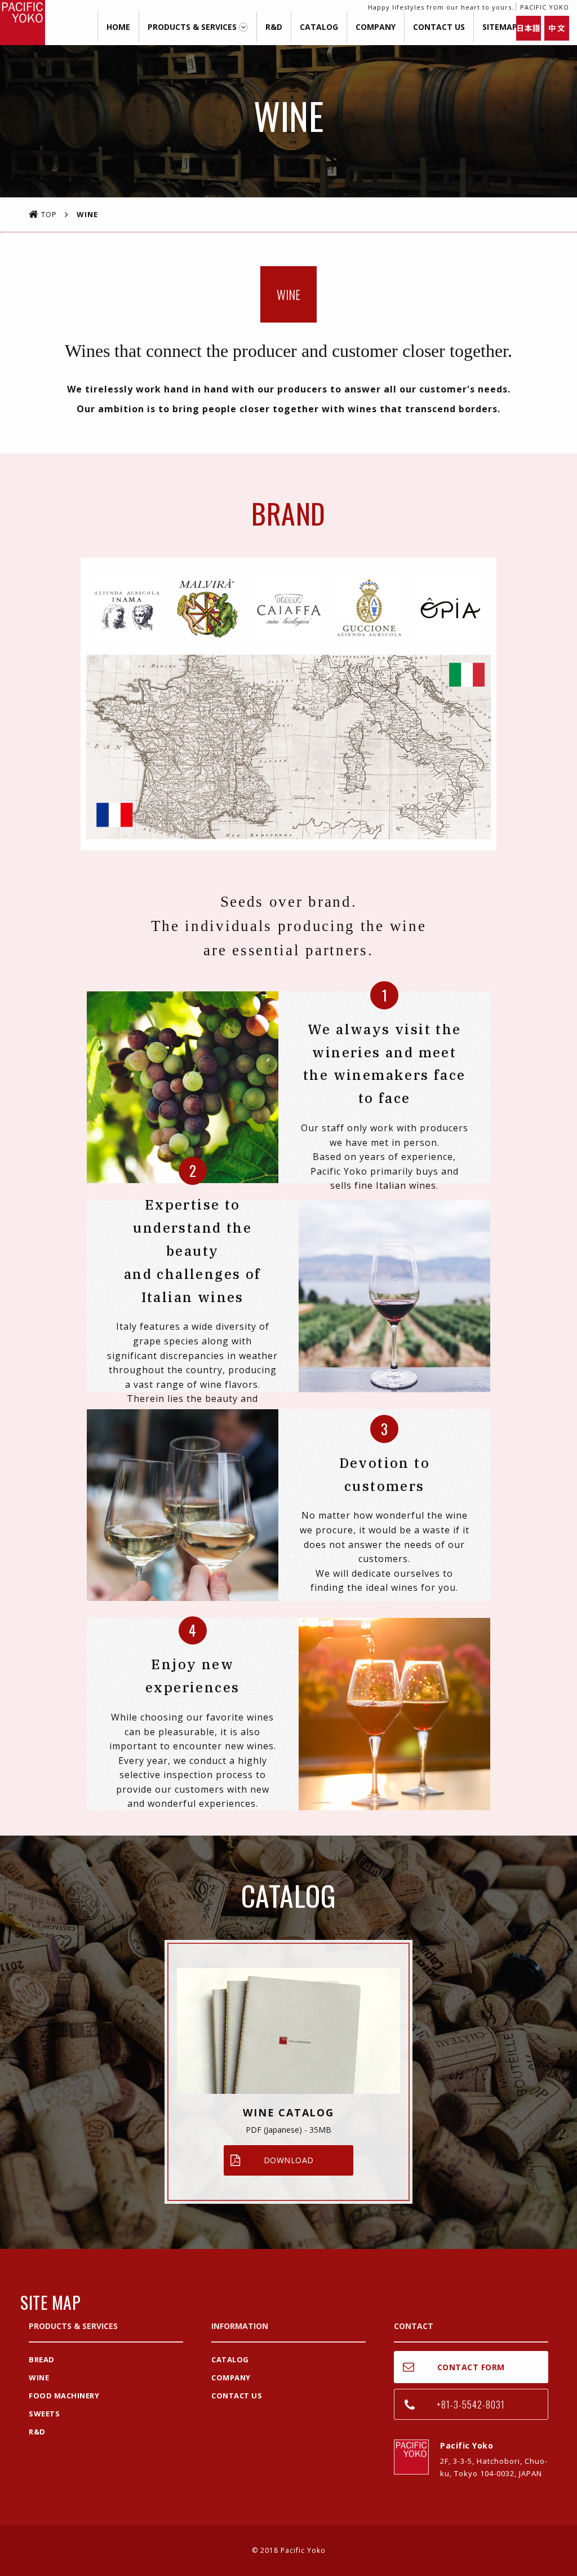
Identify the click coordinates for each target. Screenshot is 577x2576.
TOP (49, 214)
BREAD (42, 2359)
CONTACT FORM (471, 2367)
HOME (118, 27)
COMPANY (376, 27)
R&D (274, 27)
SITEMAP (500, 27)
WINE (39, 2377)
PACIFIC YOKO (23, 23)
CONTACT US (439, 27)
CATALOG (319, 27)
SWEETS (44, 2414)
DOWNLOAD (289, 2160)
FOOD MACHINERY (64, 2396)
